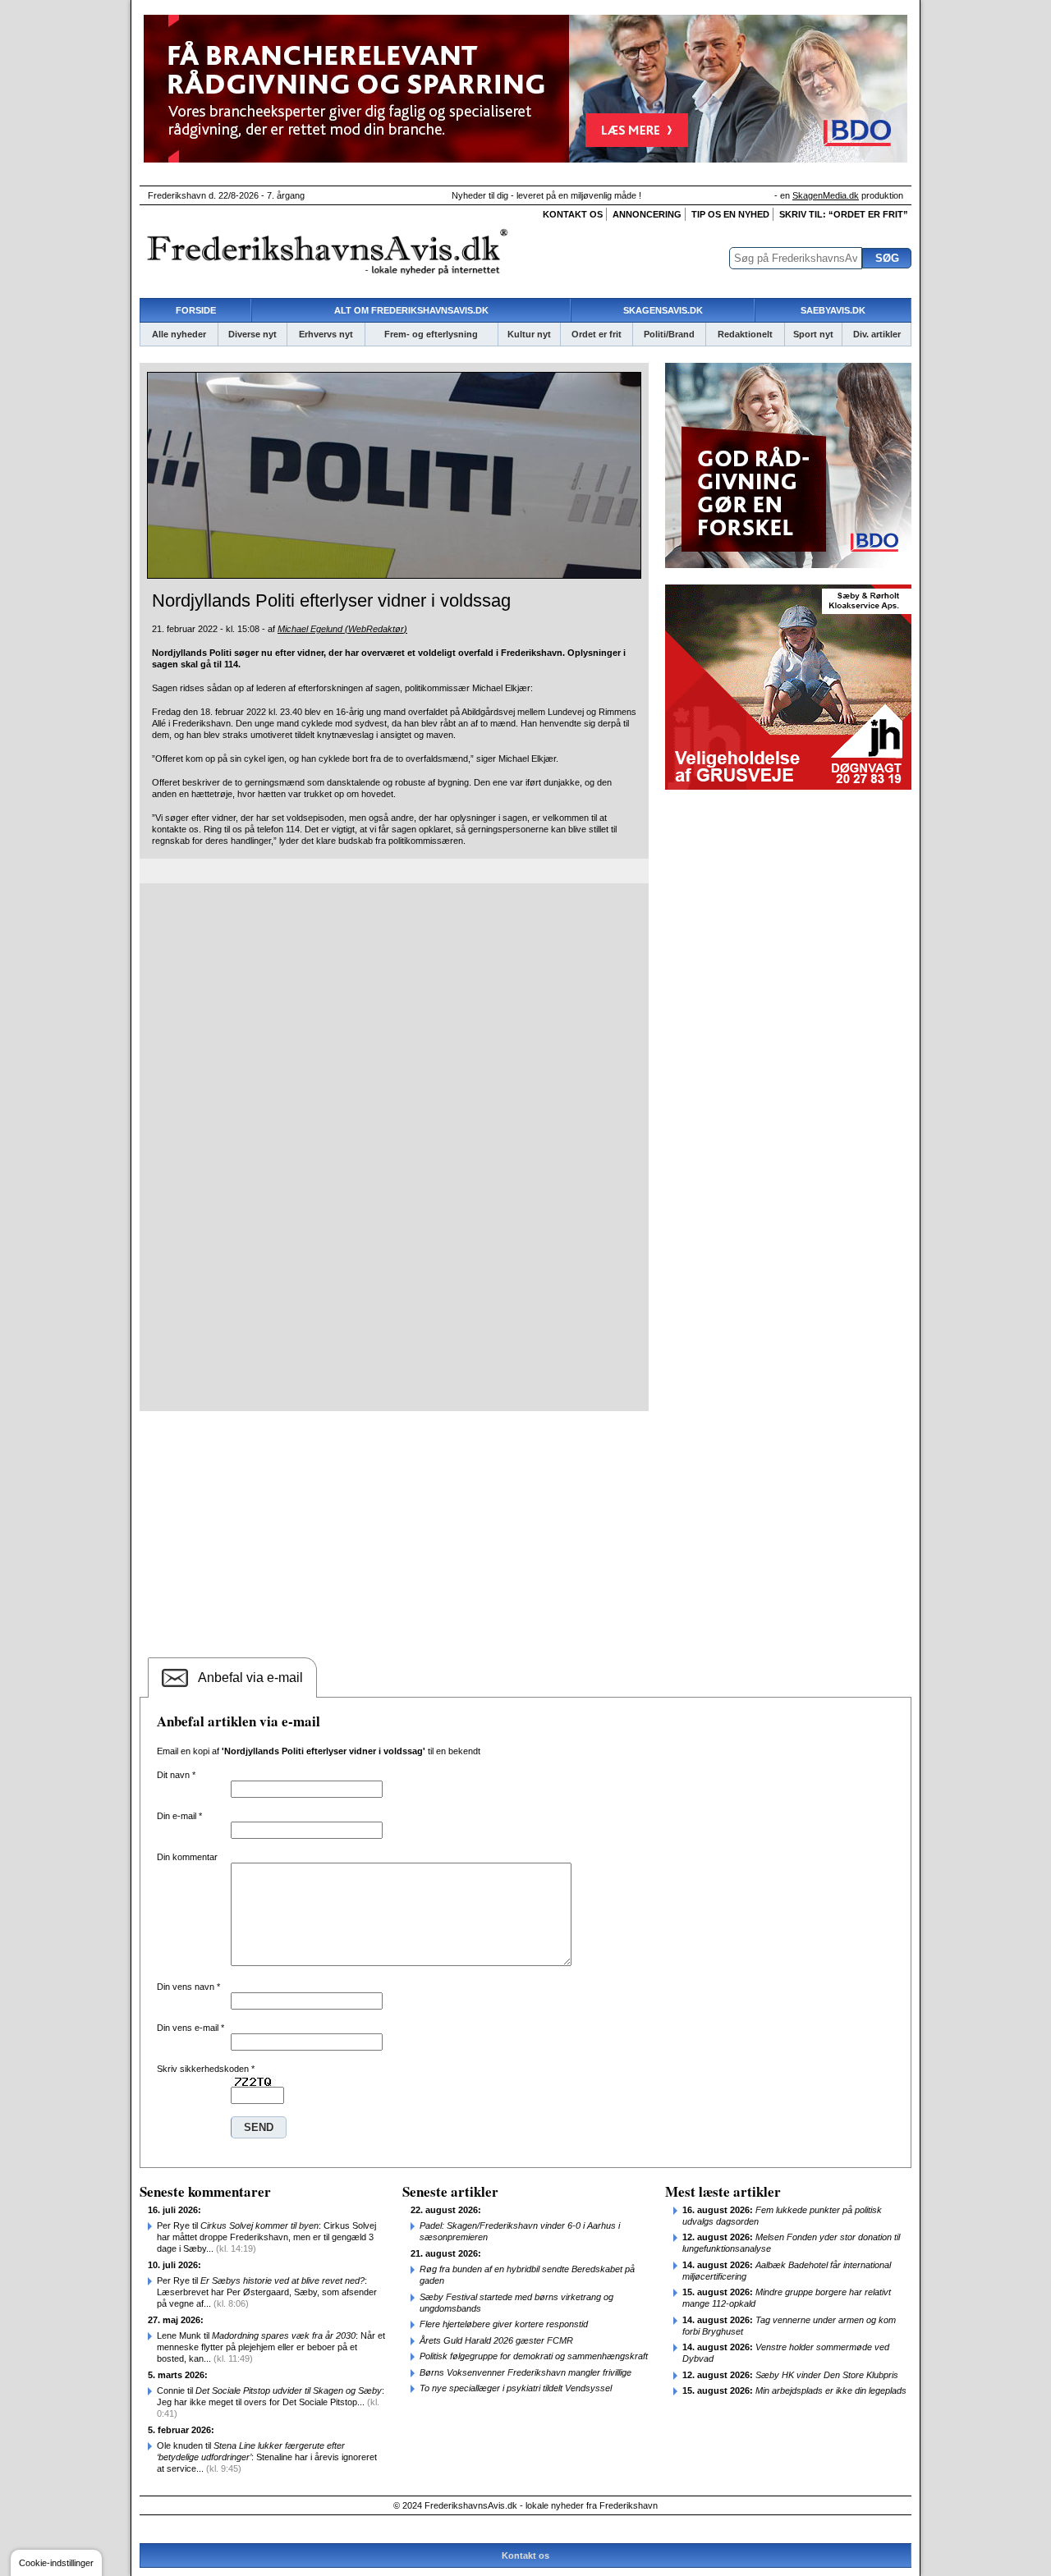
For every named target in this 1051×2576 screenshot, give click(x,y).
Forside (196, 310)
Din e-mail (179, 1816)
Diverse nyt (252, 334)
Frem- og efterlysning (431, 334)
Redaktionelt (745, 334)
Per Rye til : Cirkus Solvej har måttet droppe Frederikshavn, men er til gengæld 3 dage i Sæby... (266, 2237)
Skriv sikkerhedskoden (206, 2069)
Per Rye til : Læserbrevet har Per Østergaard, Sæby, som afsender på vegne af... (267, 2292)
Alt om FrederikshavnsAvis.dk (411, 310)
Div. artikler (877, 334)
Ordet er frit (597, 334)
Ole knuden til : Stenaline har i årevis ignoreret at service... (267, 2457)
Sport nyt (813, 334)
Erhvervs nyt (326, 334)
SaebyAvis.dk (833, 310)
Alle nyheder (179, 334)
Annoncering (647, 214)
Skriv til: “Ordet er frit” (844, 214)
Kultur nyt (529, 334)
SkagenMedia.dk (826, 195)
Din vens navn (188, 1987)
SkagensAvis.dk (663, 310)
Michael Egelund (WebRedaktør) (342, 629)
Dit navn (176, 1775)
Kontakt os (573, 214)
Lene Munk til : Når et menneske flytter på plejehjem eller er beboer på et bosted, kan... (271, 2347)
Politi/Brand (669, 334)
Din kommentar (187, 1857)
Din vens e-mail (190, 2028)
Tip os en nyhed (730, 214)
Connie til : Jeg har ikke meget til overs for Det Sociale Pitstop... (271, 2402)
